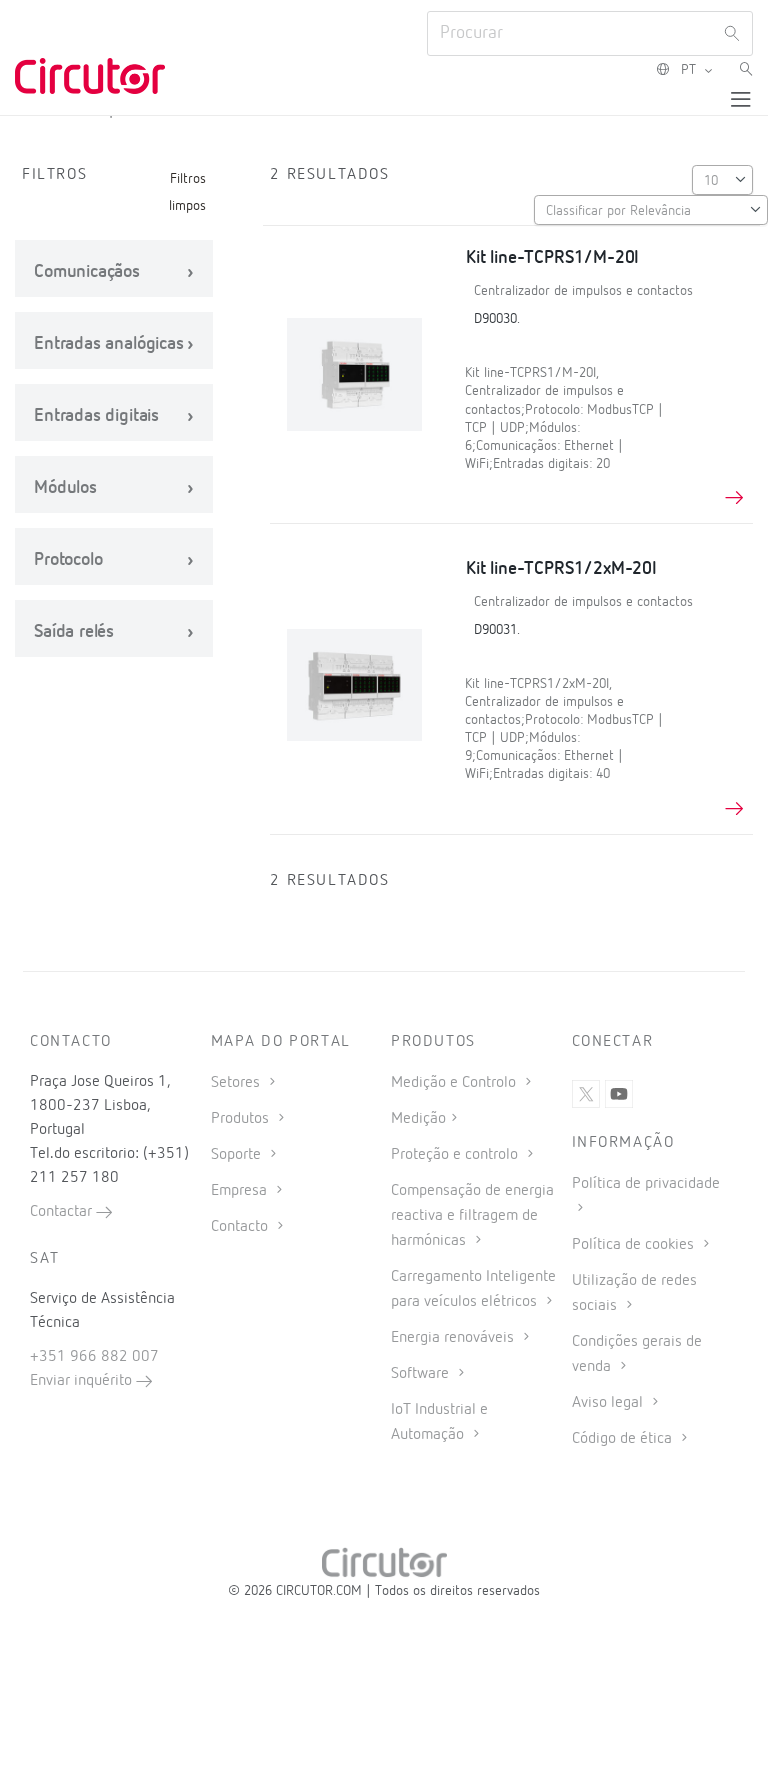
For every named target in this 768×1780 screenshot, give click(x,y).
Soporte (238, 1155)
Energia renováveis (454, 1338)
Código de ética (624, 1439)
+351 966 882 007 (94, 1357)
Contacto (241, 1227)
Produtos (242, 1119)
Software (422, 1374)
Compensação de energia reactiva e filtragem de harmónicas (472, 1216)
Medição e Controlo (455, 1083)
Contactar (63, 1212)
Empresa (241, 1191)
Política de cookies (635, 1245)
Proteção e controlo (456, 1155)
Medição (418, 1119)
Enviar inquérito (83, 1381)
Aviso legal (609, 1403)
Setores (237, 1083)
